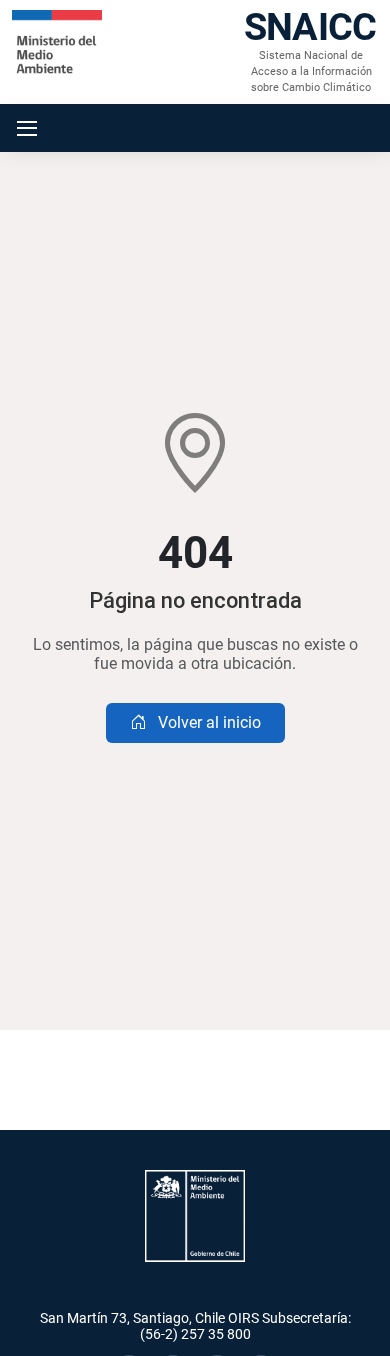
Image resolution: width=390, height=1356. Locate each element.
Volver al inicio (207, 722)
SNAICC (310, 27)
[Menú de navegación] (27, 128)
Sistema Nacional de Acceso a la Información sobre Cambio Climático (311, 71)
